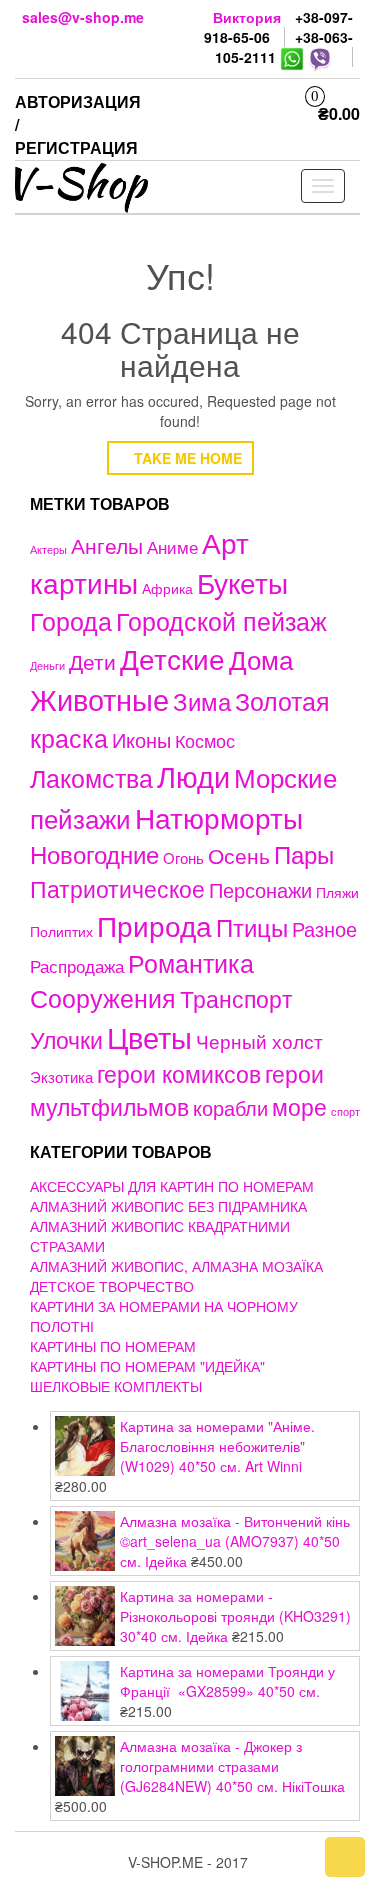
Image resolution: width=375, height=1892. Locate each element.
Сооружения (103, 997)
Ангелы (107, 545)
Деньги (47, 665)
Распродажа (77, 966)
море (299, 1106)
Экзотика (61, 1076)
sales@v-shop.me (83, 17)
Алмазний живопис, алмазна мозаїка (176, 1266)
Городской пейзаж (221, 620)
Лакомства (91, 777)
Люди (193, 775)
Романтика (191, 962)
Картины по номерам (113, 1346)
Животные (99, 698)
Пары (304, 853)
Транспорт (236, 998)
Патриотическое (117, 888)
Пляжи (337, 892)
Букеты (242, 582)
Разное (324, 928)
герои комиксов (179, 1073)
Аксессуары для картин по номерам (172, 1186)
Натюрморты (219, 817)
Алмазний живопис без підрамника (168, 1206)
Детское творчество (112, 1286)
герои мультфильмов (177, 1089)
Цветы (149, 1036)
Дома (261, 658)
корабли (230, 1108)
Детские (172, 657)
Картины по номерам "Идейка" (147, 1366)
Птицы (252, 926)
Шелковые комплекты (116, 1386)
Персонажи (260, 889)
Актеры (48, 549)
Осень (239, 854)
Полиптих (61, 931)
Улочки (66, 1039)
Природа (154, 925)
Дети (92, 661)
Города (71, 620)
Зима (202, 701)
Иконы (141, 739)
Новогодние (94, 853)
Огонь (183, 857)
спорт (345, 1111)
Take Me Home (186, 458)
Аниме (172, 546)
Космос (205, 740)
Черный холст (259, 1040)
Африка (167, 588)
